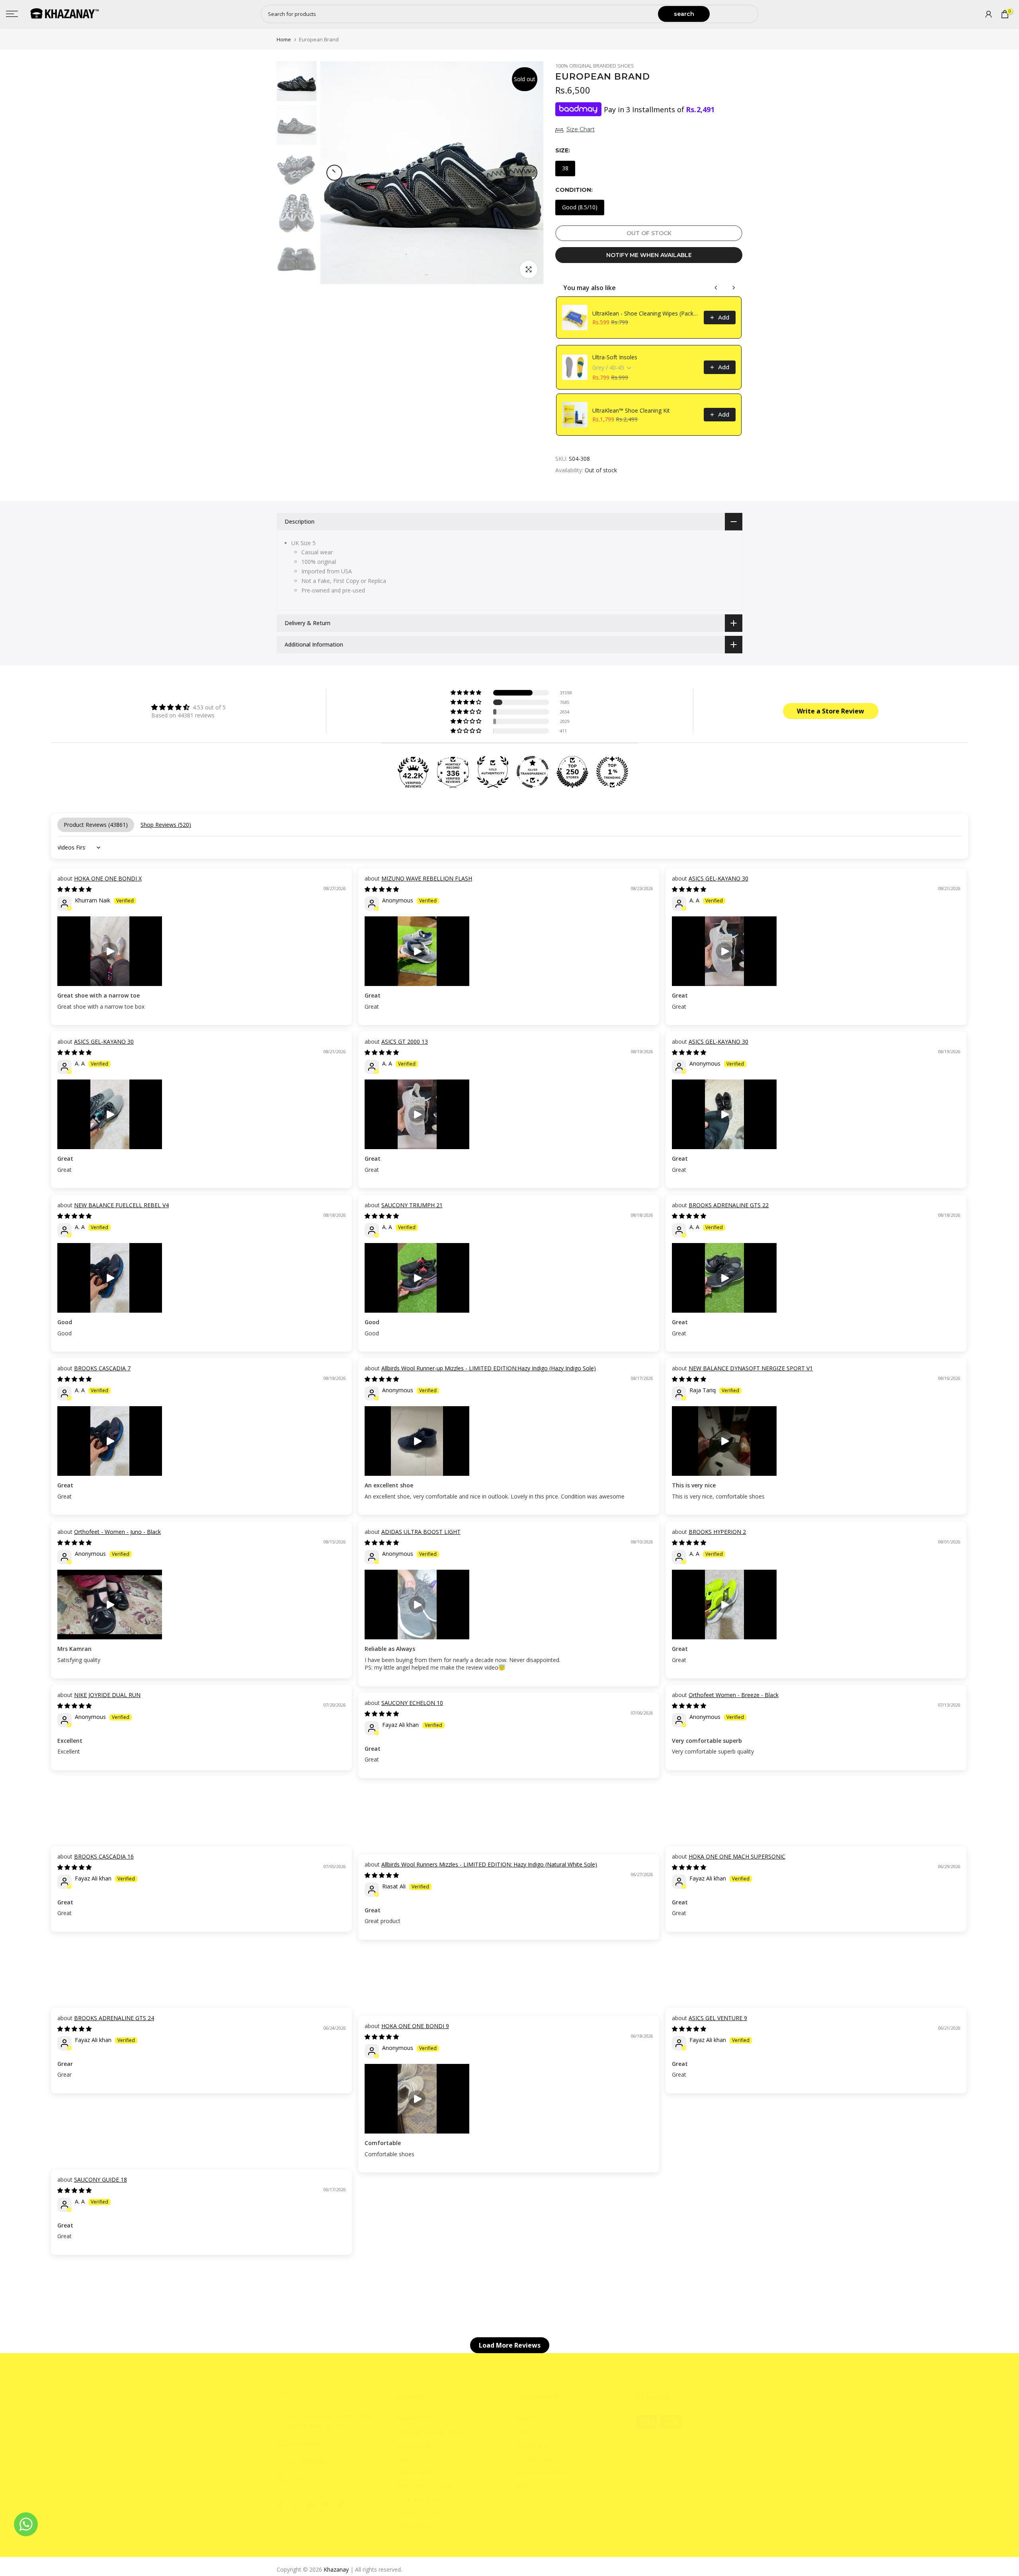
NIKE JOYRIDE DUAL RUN (107, 1695)
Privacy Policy (414, 2526)
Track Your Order (418, 2499)
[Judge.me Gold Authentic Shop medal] (493, 772)
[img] (188, 707)
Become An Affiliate (541, 2472)
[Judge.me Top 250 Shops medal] (572, 772)
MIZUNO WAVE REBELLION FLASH (427, 878)
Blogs (523, 2485)
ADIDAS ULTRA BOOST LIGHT (421, 1532)
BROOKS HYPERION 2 (717, 1532)
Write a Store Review (831, 711)
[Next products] (734, 288)
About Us (527, 2418)
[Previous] (334, 173)
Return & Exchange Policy (429, 2432)
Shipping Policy (415, 2418)
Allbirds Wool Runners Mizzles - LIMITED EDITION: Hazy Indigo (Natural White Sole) (489, 1864)
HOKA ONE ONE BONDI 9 (415, 2026)
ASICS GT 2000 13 (405, 1042)
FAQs (522, 2432)
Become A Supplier (540, 2445)
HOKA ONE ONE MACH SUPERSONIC (737, 1856)
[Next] (529, 173)
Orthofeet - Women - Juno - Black (117, 1532)
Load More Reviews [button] (510, 2345)
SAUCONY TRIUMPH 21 (412, 1205)
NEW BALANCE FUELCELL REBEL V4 (121, 1205)
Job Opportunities (538, 2459)
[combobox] (460, 14)
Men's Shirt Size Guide (425, 2485)
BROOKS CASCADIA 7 (102, 1368)
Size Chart (581, 129)
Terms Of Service (418, 2513)
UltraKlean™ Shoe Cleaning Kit (631, 410)
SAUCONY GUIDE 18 (101, 2179)
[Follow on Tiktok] (341, 2504)
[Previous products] (716, 288)
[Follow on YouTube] (326, 2504)
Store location (414, 2472)
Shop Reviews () (166, 825)
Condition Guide (417, 2459)
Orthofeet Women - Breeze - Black (734, 1695)
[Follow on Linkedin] (310, 2504)
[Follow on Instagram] (295, 2504)
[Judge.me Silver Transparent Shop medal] (533, 772)
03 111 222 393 (309, 2478)
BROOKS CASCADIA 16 (104, 1856)
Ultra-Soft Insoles (615, 357)
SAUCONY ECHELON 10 (412, 1703)
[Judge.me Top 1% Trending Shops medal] (612, 772)
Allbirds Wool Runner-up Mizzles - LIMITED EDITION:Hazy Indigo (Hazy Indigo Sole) (489, 1368)
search (684, 14)
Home (284, 40)
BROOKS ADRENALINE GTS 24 (114, 2018)
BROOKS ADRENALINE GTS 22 (729, 1205)
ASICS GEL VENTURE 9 (718, 2018)
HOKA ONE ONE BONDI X (108, 878)
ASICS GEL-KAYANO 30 (718, 878)
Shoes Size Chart (418, 2445)
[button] (467, 693)
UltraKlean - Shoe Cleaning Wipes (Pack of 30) (646, 313)
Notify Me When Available (649, 255)
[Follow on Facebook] (280, 2504)
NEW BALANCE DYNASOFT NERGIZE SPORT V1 (751, 1368)
